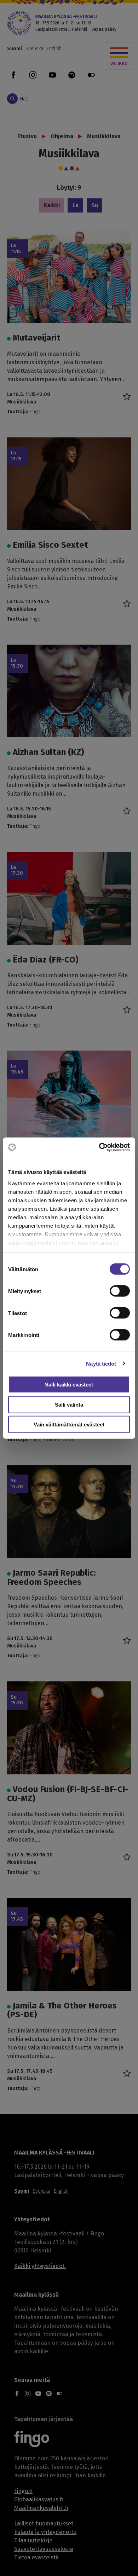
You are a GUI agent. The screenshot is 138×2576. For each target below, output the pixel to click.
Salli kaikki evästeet (69, 1385)
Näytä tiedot (101, 1363)
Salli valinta (69, 1404)
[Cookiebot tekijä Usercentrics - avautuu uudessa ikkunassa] (99, 1147)
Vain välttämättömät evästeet (69, 1424)
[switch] (120, 1291)
